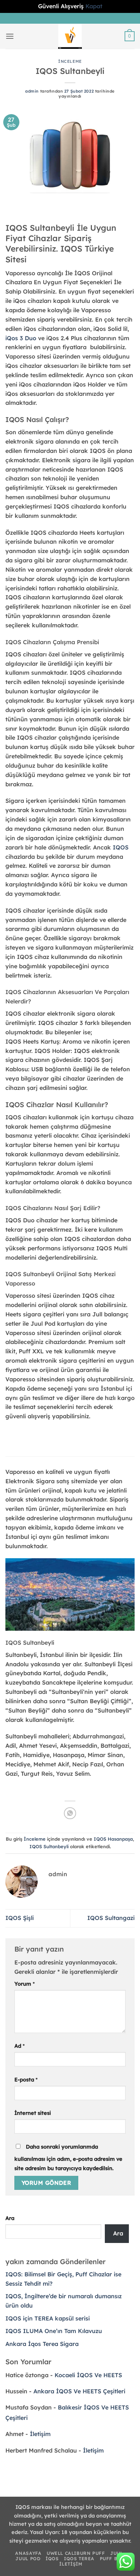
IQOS (121, 847)
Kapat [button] (94, 6)
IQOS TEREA (79, 2559)
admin (32, 91)
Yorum (25, 1984)
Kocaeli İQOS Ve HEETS (88, 2375)
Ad (20, 2046)
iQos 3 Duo (21, 338)
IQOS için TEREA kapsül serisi (48, 2318)
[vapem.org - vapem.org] (70, 36)
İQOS (52, 2559)
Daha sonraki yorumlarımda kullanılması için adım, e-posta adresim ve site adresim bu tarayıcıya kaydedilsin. (68, 2157)
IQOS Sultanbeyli (49, 1846)
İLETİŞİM (71, 2564)
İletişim (40, 2434)
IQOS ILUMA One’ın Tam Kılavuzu (54, 2331)
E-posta (26, 2079)
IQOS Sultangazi (111, 1918)
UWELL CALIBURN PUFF (76, 2553)
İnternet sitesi (33, 2113)
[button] (10, 36)
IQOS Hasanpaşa (113, 1839)
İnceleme (70, 61)
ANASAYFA (28, 2553)
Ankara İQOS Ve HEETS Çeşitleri (79, 2391)
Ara (10, 2218)
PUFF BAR (112, 2559)
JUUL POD (28, 2559)
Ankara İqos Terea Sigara (42, 2344)
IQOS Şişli (20, 1918)
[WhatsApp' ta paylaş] (70, 1813)
